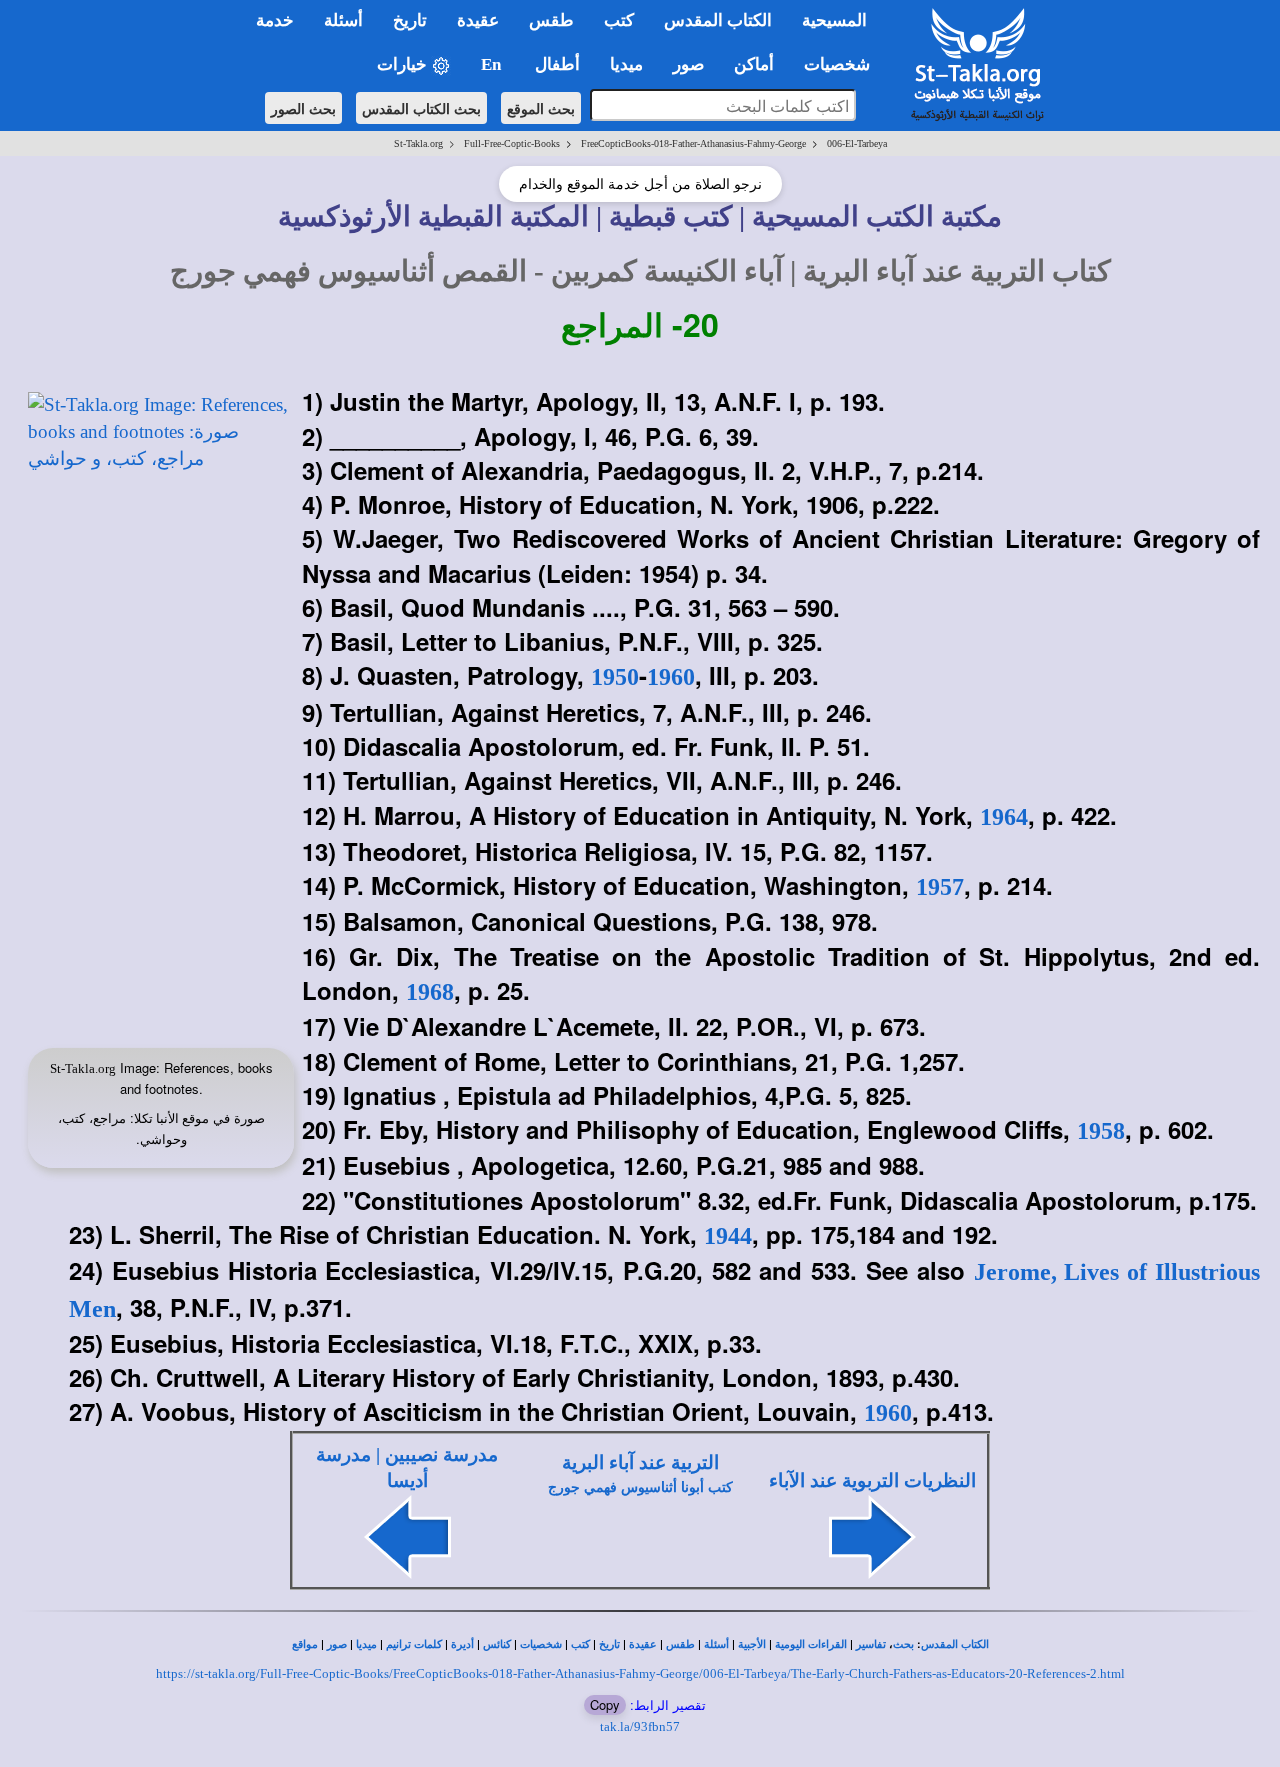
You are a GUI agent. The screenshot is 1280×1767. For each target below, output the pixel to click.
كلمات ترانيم (414, 1644)
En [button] (493, 64)
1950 (615, 677)
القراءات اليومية (811, 1644)
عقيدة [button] (478, 20)
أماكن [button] (754, 64)
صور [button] (688, 64)
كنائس (497, 1644)
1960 (671, 677)
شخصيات (541, 1644)
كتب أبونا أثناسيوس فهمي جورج (640, 1487)
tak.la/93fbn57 (640, 1726)
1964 (1004, 817)
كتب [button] (619, 20)
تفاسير (871, 1644)
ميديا (366, 1644)
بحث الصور (303, 108)
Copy (605, 1704)
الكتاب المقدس (955, 1644)
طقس (680, 1644)
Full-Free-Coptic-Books (512, 143)
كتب (580, 1644)
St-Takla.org (418, 143)
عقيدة (643, 1644)
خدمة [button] (275, 20)
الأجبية (752, 1644)
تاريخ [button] (410, 20)
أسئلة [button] (343, 20)
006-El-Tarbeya (857, 143)
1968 (430, 992)
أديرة (462, 1644)
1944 (728, 1236)
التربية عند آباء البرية (640, 1462)
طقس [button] (551, 20)
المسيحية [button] (834, 20)
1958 (1101, 1131)
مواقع (305, 1644)
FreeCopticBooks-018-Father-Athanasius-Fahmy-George (693, 143)
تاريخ (609, 1644)
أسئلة (716, 1644)
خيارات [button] (404, 64)
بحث (903, 1644)
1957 (940, 887)
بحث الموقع (541, 108)
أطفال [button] (557, 64)
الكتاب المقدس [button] (718, 20)
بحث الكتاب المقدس (421, 108)
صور (337, 1644)
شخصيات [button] (843, 64)
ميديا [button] (626, 64)
